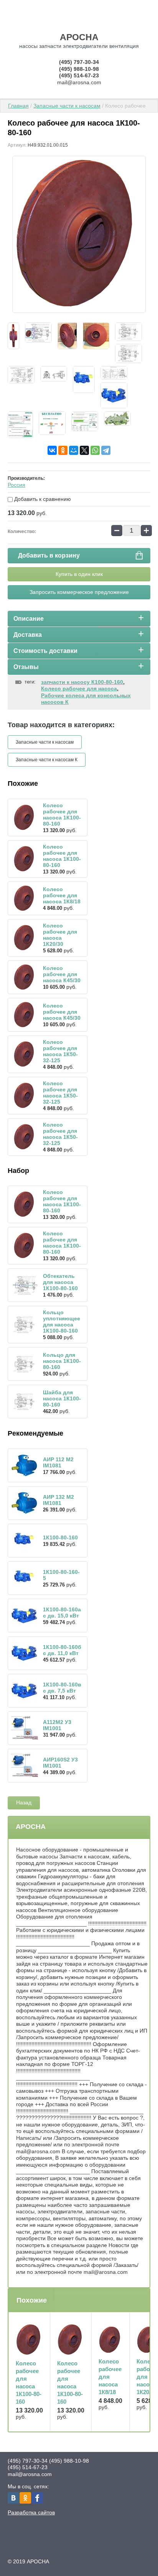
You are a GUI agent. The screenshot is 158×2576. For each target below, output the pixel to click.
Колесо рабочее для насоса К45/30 (62, 974)
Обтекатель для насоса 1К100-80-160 (60, 1282)
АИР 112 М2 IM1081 (58, 1462)
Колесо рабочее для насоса (79, 689)
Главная (18, 106)
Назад (24, 1802)
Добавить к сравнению (42, 499)
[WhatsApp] (95, 450)
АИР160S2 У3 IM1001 (60, 1763)
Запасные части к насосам (67, 106)
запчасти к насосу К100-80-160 (82, 682)
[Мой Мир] (74, 450)
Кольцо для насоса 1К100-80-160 (62, 1361)
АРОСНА (79, 37)
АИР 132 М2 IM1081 (58, 1500)
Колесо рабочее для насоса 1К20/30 (60, 935)
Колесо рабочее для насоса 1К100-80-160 (62, 815)
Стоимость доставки (45, 651)
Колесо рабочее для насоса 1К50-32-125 (60, 1051)
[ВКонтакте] (52, 450)
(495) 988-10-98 (79, 69)
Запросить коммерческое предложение (79, 592)
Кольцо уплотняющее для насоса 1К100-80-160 (62, 1322)
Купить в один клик (79, 574)
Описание (29, 619)
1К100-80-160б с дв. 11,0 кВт (62, 1650)
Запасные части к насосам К (47, 760)
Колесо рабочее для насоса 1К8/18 (62, 895)
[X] (84, 450)
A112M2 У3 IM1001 (57, 1725)
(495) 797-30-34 (79, 62)
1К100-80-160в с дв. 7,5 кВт (62, 1688)
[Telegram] (106, 450)
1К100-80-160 (60, 1537)
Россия (16, 485)
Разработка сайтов (31, 2512)
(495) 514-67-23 (79, 75)
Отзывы (26, 667)
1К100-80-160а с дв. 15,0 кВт (62, 1613)
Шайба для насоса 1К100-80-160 (62, 1398)
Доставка (28, 635)
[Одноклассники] (63, 450)
